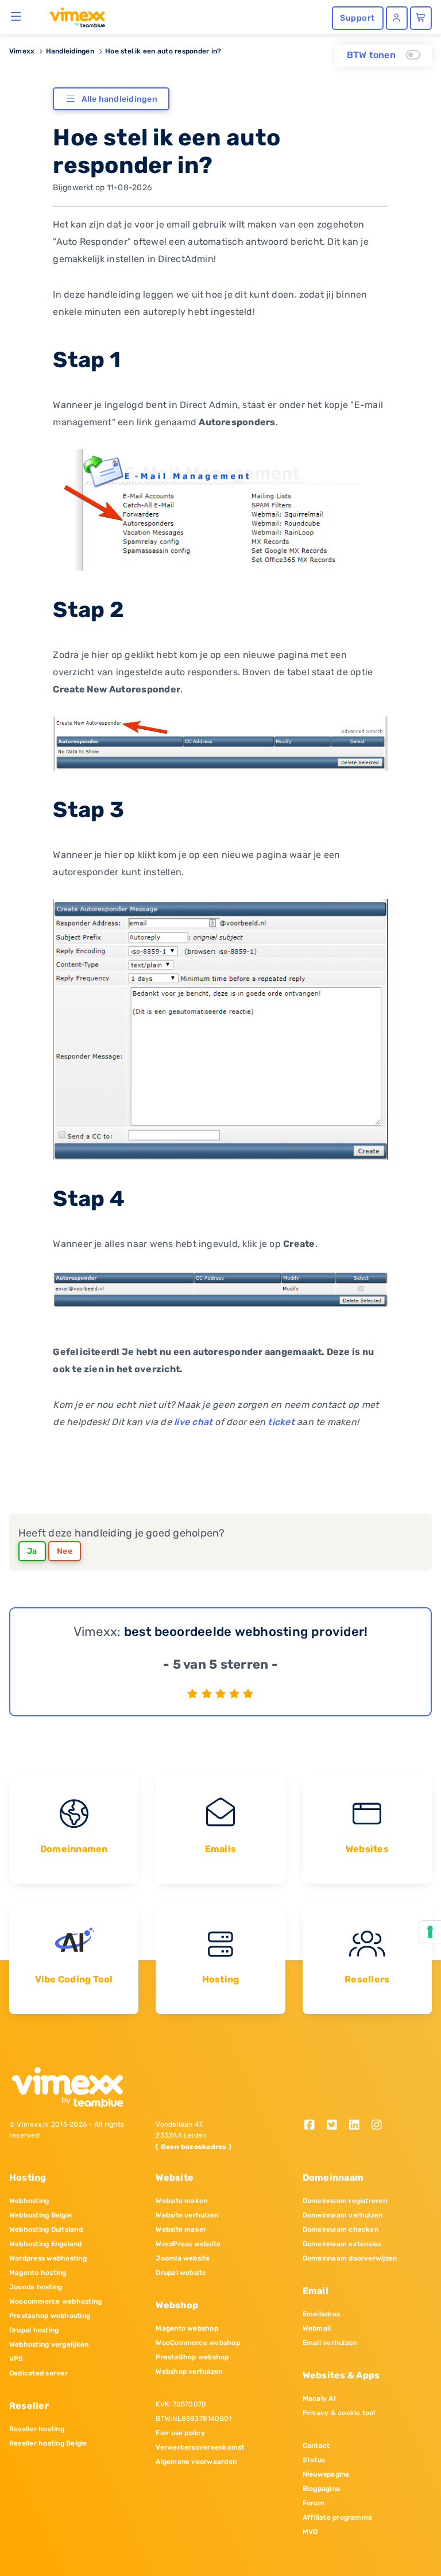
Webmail (317, 2328)
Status (314, 2460)
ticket (281, 1422)
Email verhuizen (330, 2343)
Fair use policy (180, 2433)
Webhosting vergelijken (49, 2344)
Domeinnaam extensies (342, 2244)
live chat (193, 1422)
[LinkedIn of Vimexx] (358, 2126)
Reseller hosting (37, 2429)
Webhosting (29, 2201)
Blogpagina (321, 2489)
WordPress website (188, 2244)
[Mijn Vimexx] (397, 18)
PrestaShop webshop (192, 2357)
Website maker (181, 2230)
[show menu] (16, 16)
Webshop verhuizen (189, 2371)
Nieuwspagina (326, 2474)
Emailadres (321, 2314)
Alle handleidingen (119, 99)
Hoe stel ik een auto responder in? (163, 51)
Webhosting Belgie (40, 2215)
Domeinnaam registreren (345, 2201)
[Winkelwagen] (421, 18)
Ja (32, 1551)
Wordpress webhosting (48, 2258)
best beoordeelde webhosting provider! (246, 1632)
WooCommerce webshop (198, 2343)
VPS (16, 2359)
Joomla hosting (36, 2287)
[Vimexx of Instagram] (379, 2126)
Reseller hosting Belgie (48, 2443)
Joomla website (183, 2258)
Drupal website (181, 2273)
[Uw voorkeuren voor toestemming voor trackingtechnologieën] (430, 1932)
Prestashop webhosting (50, 2316)
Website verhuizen (187, 2215)
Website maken (181, 2201)
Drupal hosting (34, 2330)
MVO (310, 2532)
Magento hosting (38, 2273)
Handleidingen (70, 51)
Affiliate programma (338, 2517)
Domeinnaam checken (341, 2230)
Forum (314, 2503)
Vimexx (22, 51)
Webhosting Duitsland (46, 2230)
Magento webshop (187, 2328)
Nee (65, 1551)
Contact (316, 2446)
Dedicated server (38, 2373)
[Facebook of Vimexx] (314, 2126)
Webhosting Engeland (46, 2244)
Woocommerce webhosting (55, 2301)
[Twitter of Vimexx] (336, 2126)
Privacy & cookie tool (339, 2413)
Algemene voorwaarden (196, 2462)
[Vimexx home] (73, 17)
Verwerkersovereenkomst (200, 2447)
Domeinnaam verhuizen (343, 2215)
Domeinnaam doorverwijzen (350, 2258)
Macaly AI (319, 2398)
